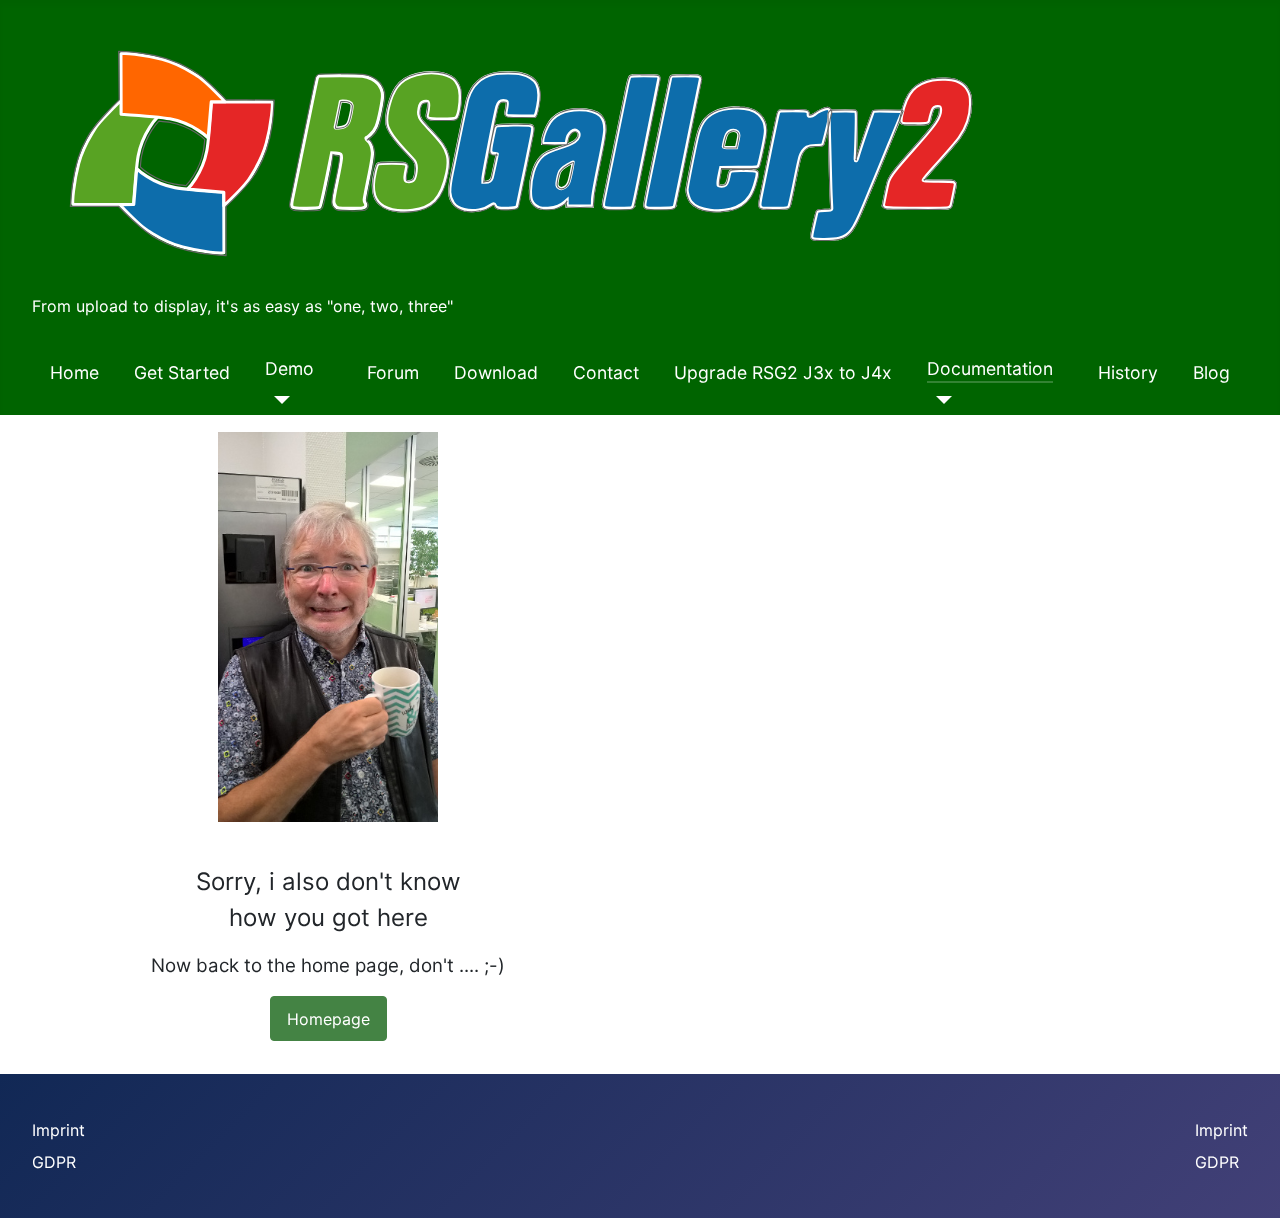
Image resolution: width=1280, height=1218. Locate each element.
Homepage (328, 1019)
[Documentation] (939, 400)
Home (74, 372)
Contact (606, 372)
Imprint (58, 1130)
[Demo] (277, 400)
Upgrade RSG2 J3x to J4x (783, 372)
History (1128, 372)
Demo (289, 368)
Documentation (990, 368)
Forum (393, 372)
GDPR (54, 1162)
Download (496, 372)
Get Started (182, 372)
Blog (1211, 372)
